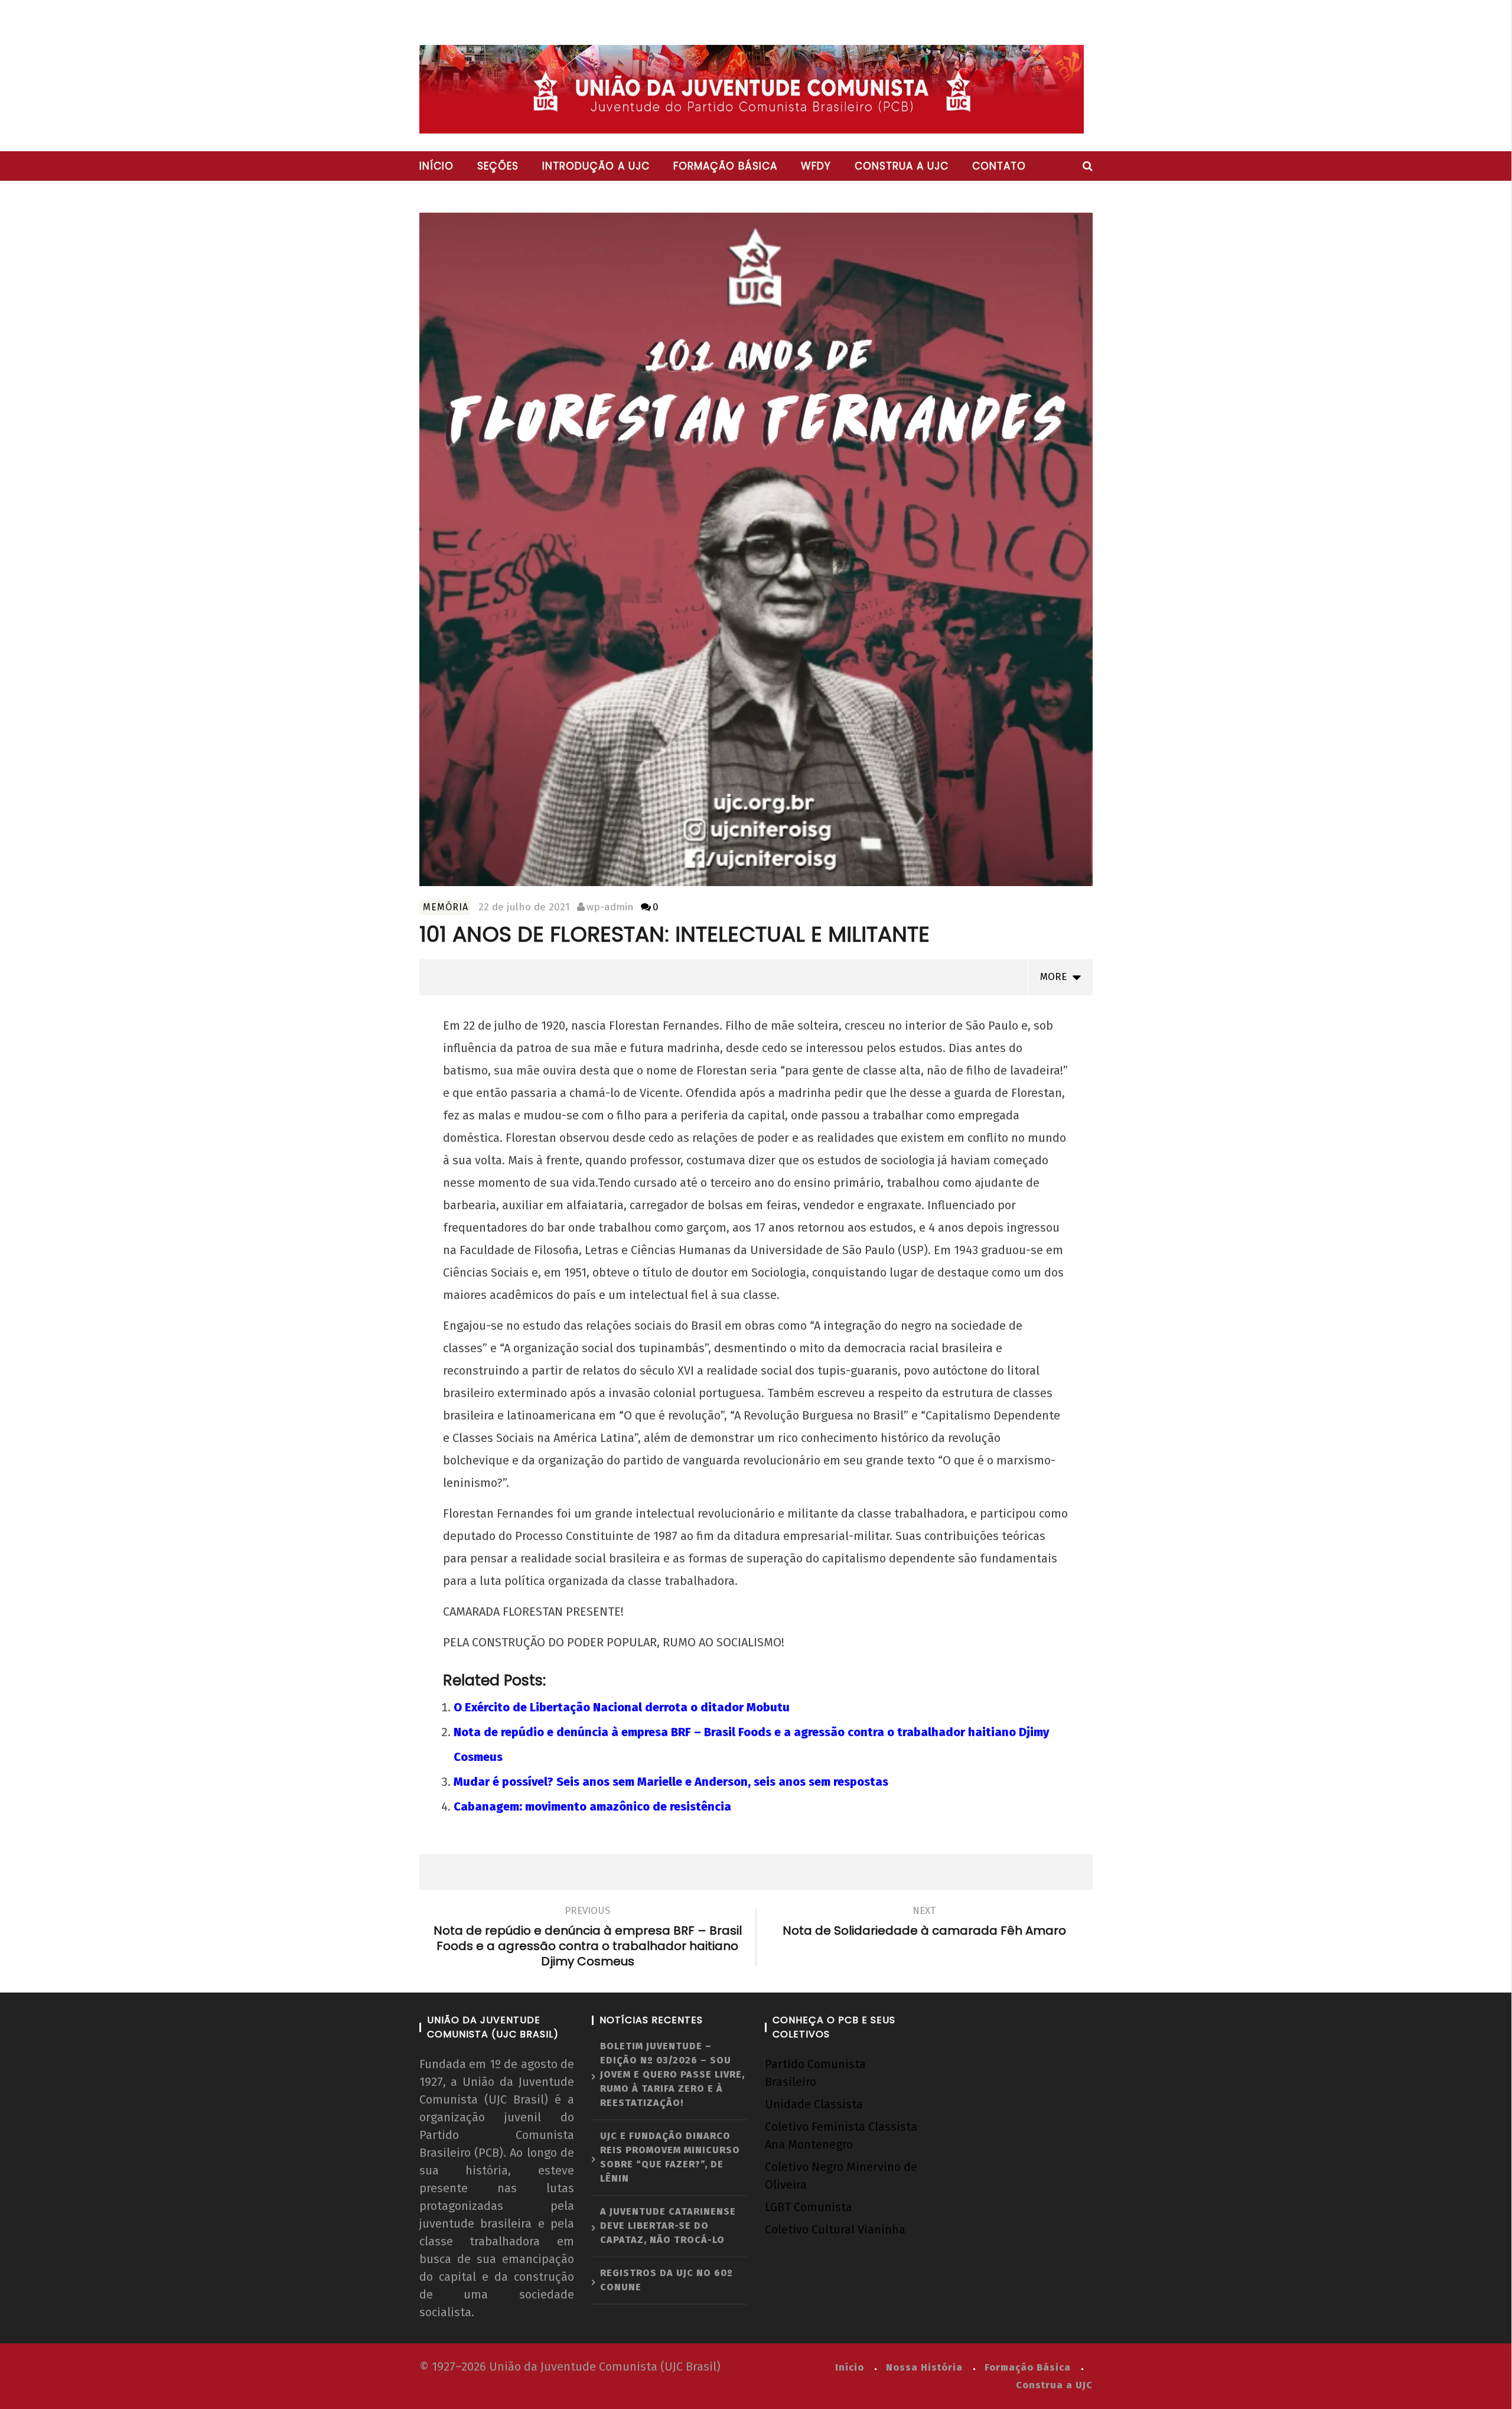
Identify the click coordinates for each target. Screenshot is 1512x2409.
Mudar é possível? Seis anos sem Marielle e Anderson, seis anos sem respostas (671, 1782)
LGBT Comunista (809, 2207)
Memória (446, 907)
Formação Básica (1028, 2367)
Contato (999, 166)
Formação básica (725, 166)
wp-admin (610, 907)
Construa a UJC (902, 166)
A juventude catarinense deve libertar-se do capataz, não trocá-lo (668, 2226)
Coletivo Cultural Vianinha (835, 2229)
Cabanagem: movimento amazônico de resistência (592, 1806)
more (1056, 977)
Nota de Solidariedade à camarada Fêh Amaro (924, 1923)
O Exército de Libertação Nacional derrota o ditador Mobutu (622, 1707)
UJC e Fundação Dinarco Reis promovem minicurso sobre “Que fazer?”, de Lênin (670, 2157)
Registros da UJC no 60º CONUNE (667, 2280)
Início (436, 166)
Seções (498, 166)
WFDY (816, 166)
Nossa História (924, 2367)
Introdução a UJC (596, 166)
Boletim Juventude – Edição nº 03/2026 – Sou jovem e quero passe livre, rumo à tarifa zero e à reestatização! (672, 2074)
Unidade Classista (814, 2104)
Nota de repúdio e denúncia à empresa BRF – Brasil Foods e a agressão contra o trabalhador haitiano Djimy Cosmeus (588, 1938)
